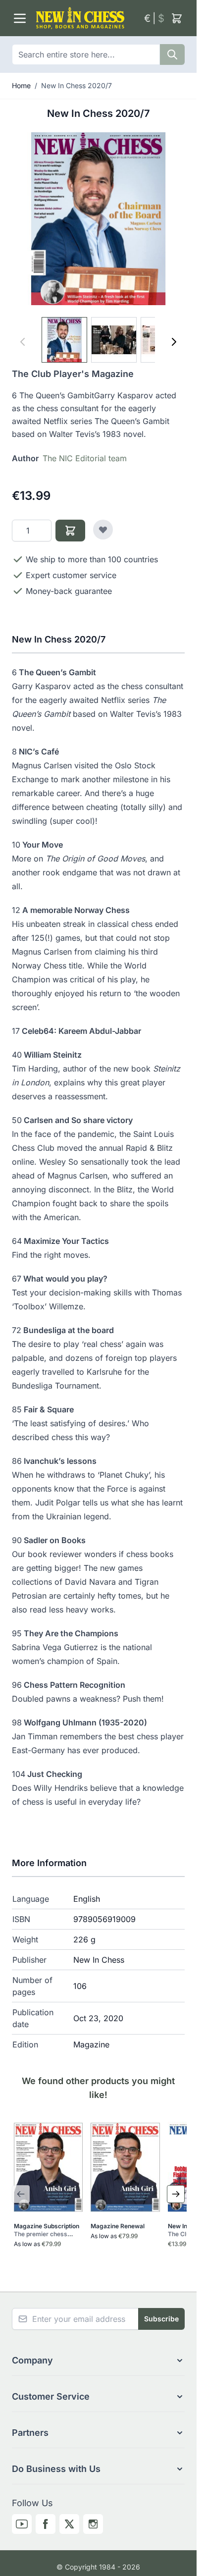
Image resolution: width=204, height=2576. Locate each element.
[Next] (174, 342)
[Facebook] (46, 2524)
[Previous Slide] (21, 2194)
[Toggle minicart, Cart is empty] (177, 18)
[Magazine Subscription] (48, 2167)
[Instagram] (93, 2524)
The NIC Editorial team (85, 458)
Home (21, 85)
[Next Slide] (176, 2194)
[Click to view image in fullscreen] (98, 219)
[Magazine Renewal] (125, 2167)
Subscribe (161, 2319)
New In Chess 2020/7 (76, 85)
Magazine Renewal (118, 2226)
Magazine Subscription (47, 2230)
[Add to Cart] (70, 531)
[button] (98, 2361)
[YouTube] (22, 2524)
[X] (69, 2524)
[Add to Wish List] (103, 530)
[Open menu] (20, 18)
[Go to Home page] (86, 18)
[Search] (172, 54)
